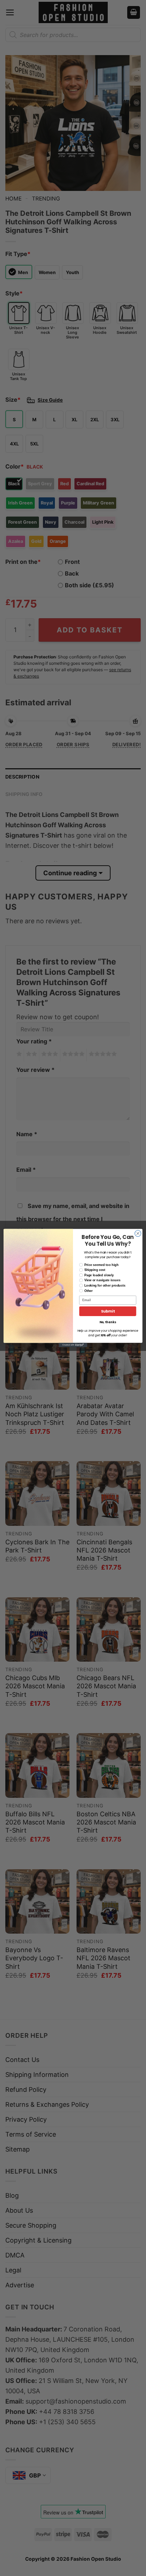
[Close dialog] (138, 1234)
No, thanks (108, 1322)
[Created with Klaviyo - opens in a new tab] (73, 1345)
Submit (108, 1311)
